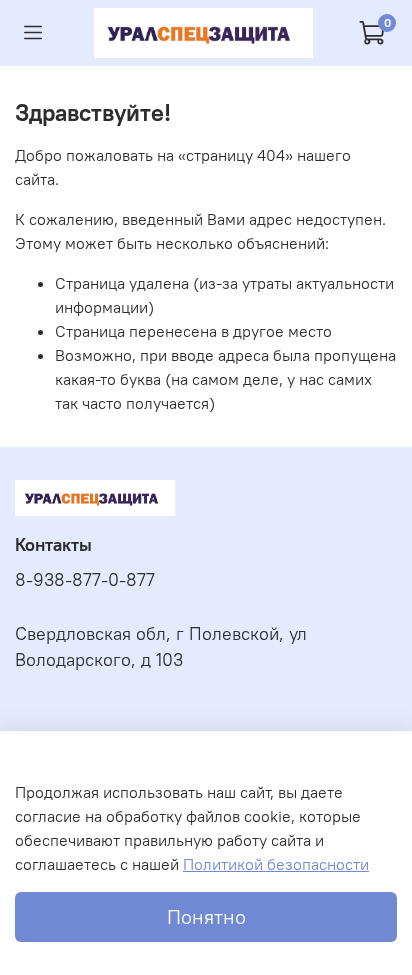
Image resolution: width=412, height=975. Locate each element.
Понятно (206, 916)
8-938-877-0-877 (85, 580)
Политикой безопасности (276, 864)
